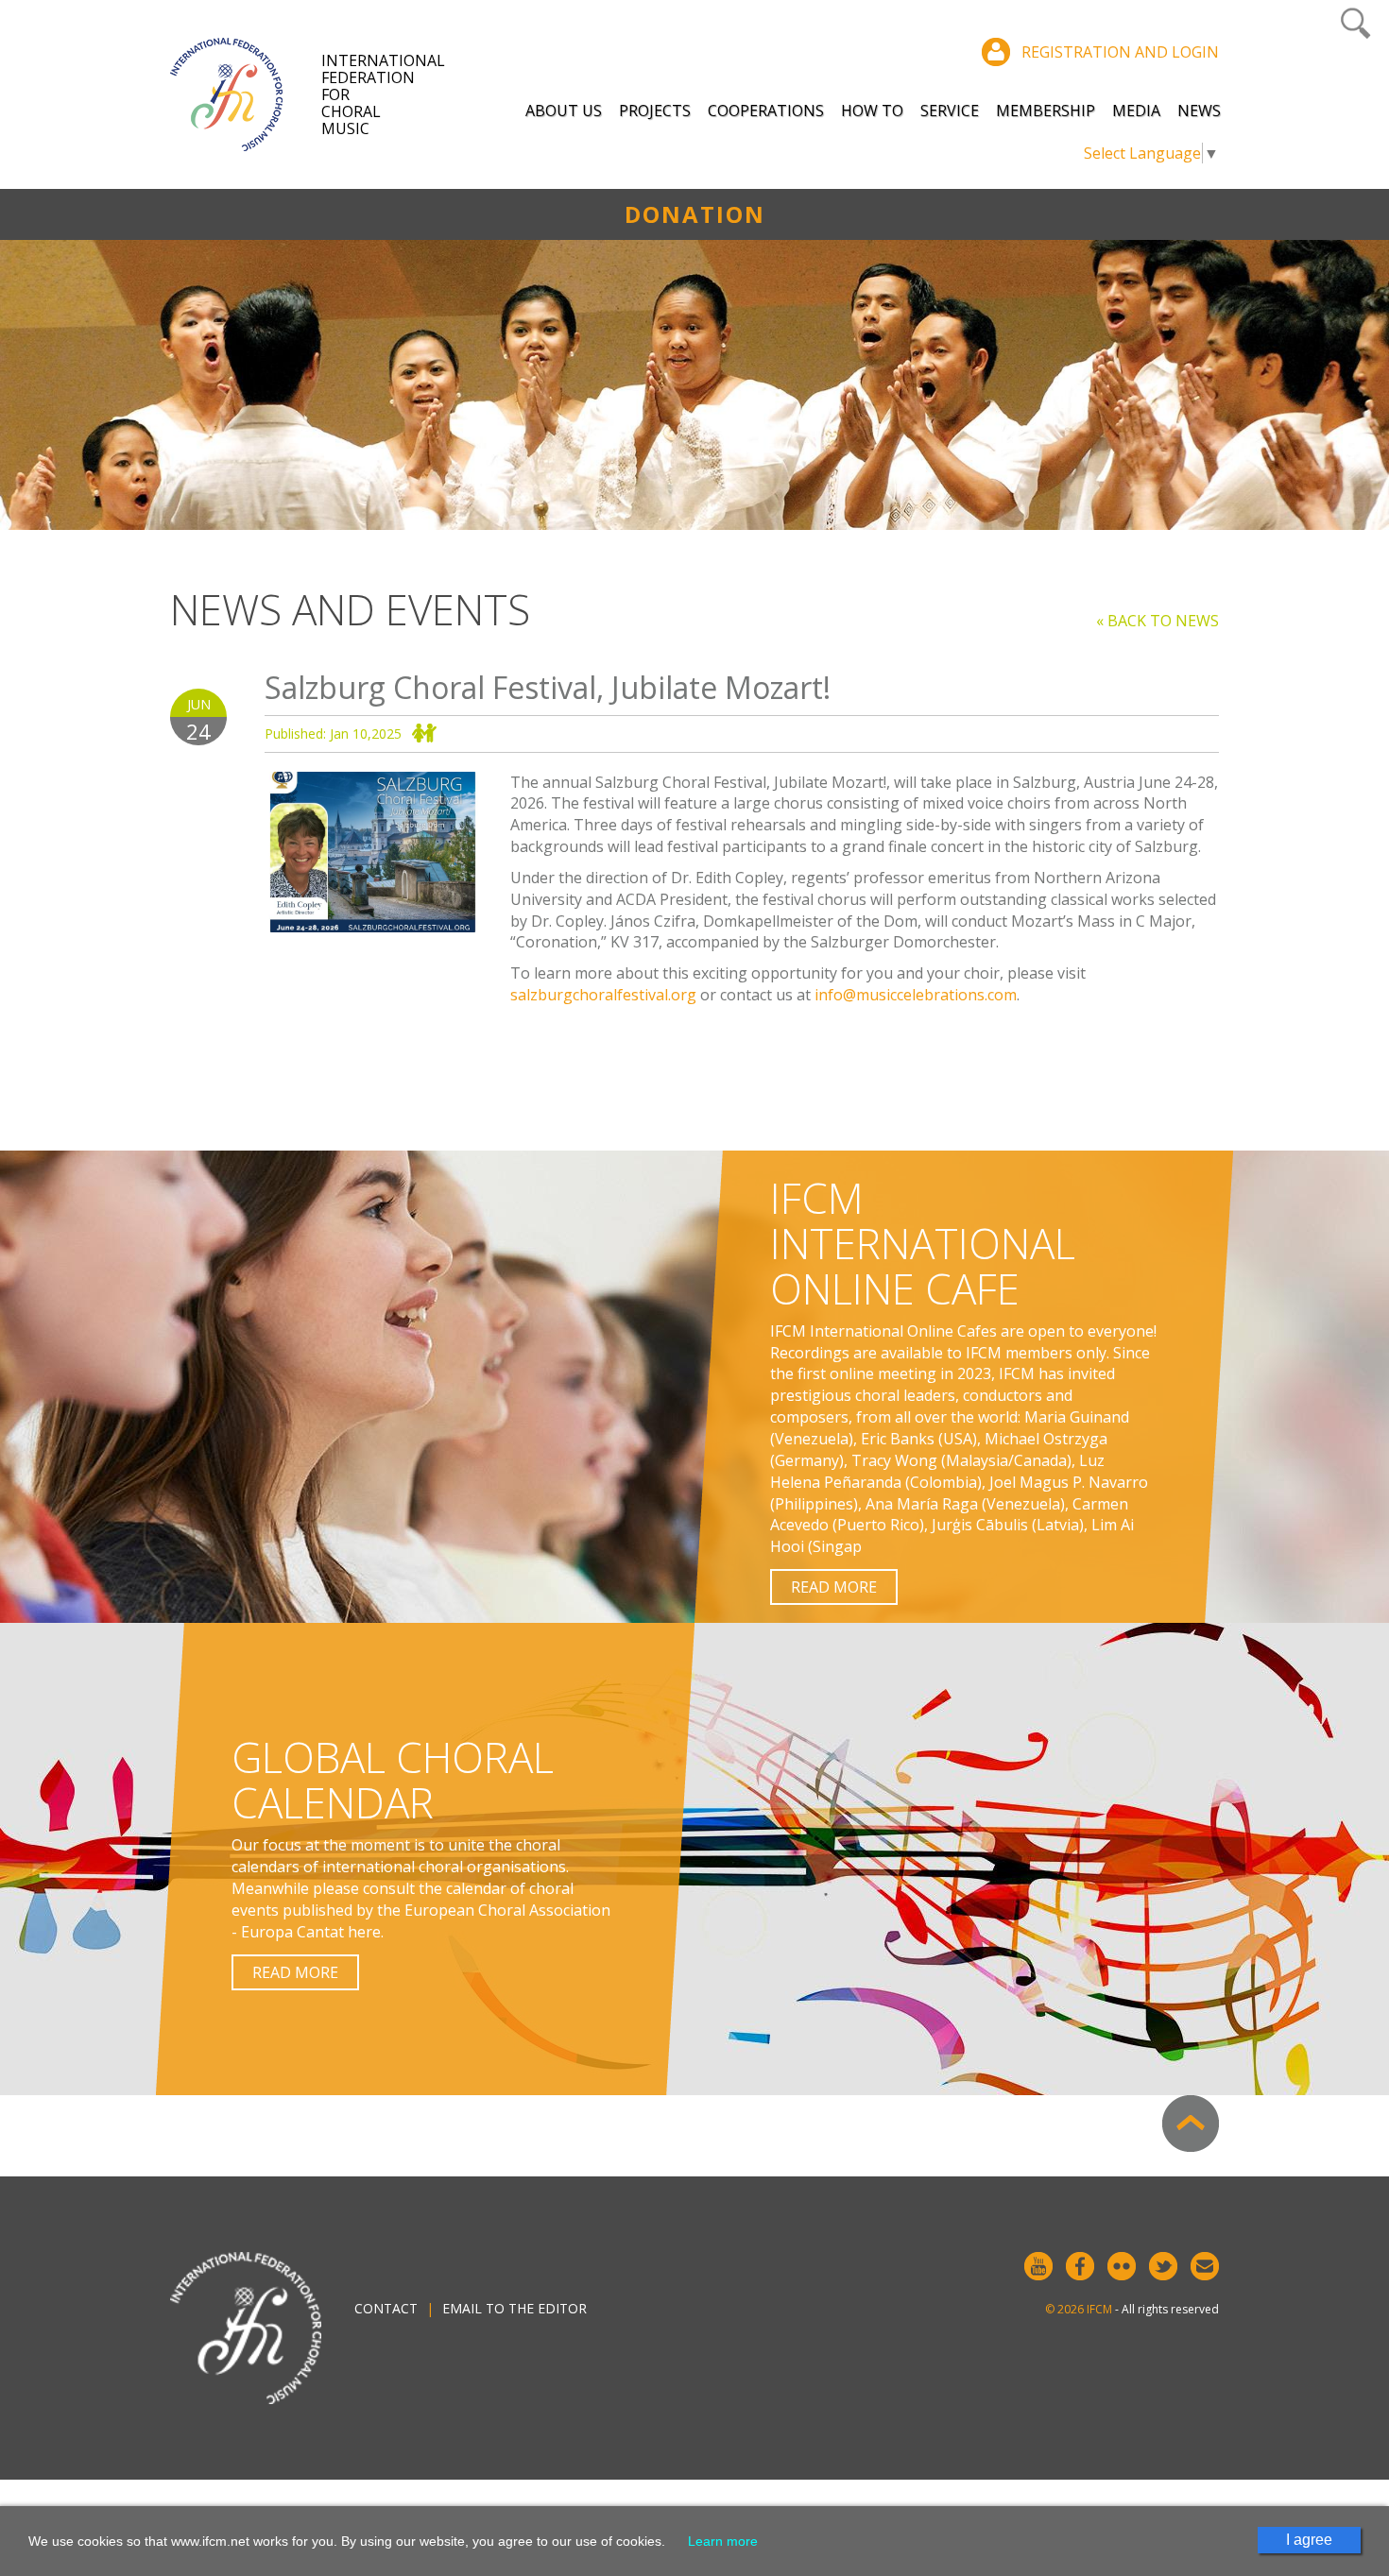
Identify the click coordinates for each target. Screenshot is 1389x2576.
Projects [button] (655, 111)
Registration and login (1120, 52)
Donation (695, 214)
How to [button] (872, 111)
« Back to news (1157, 621)
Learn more (723, 2541)
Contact (386, 2308)
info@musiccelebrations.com (916, 995)
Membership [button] (1046, 111)
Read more (834, 1587)
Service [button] (950, 111)
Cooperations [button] (766, 111)
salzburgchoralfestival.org (603, 995)
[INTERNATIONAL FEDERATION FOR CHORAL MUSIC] (246, 94)
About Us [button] (564, 111)
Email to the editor (514, 2308)
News (1199, 111)
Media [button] (1136, 111)
